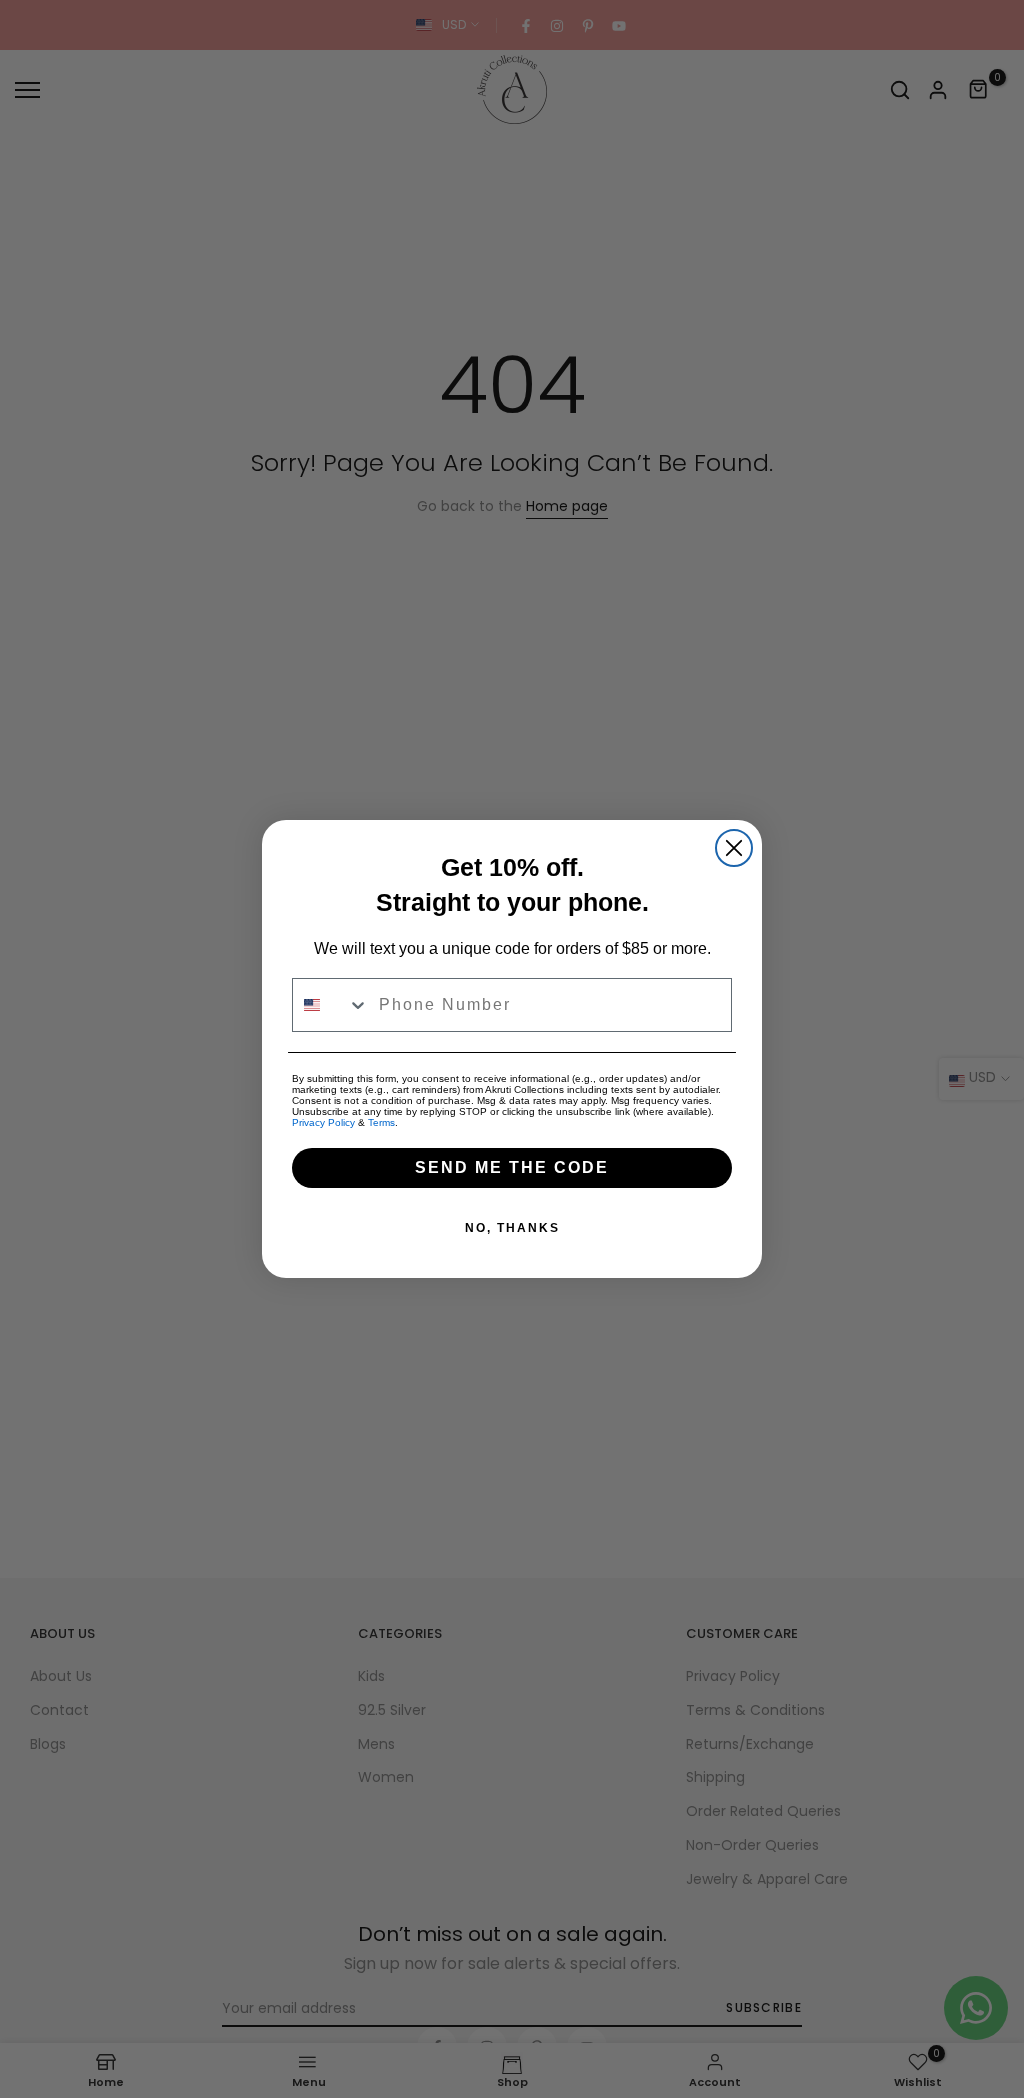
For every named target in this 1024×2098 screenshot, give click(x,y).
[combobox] (331, 1005)
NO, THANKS (512, 1228)
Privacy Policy (323, 1122)
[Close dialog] (734, 848)
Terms (381, 1122)
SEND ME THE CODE (512, 1167)
